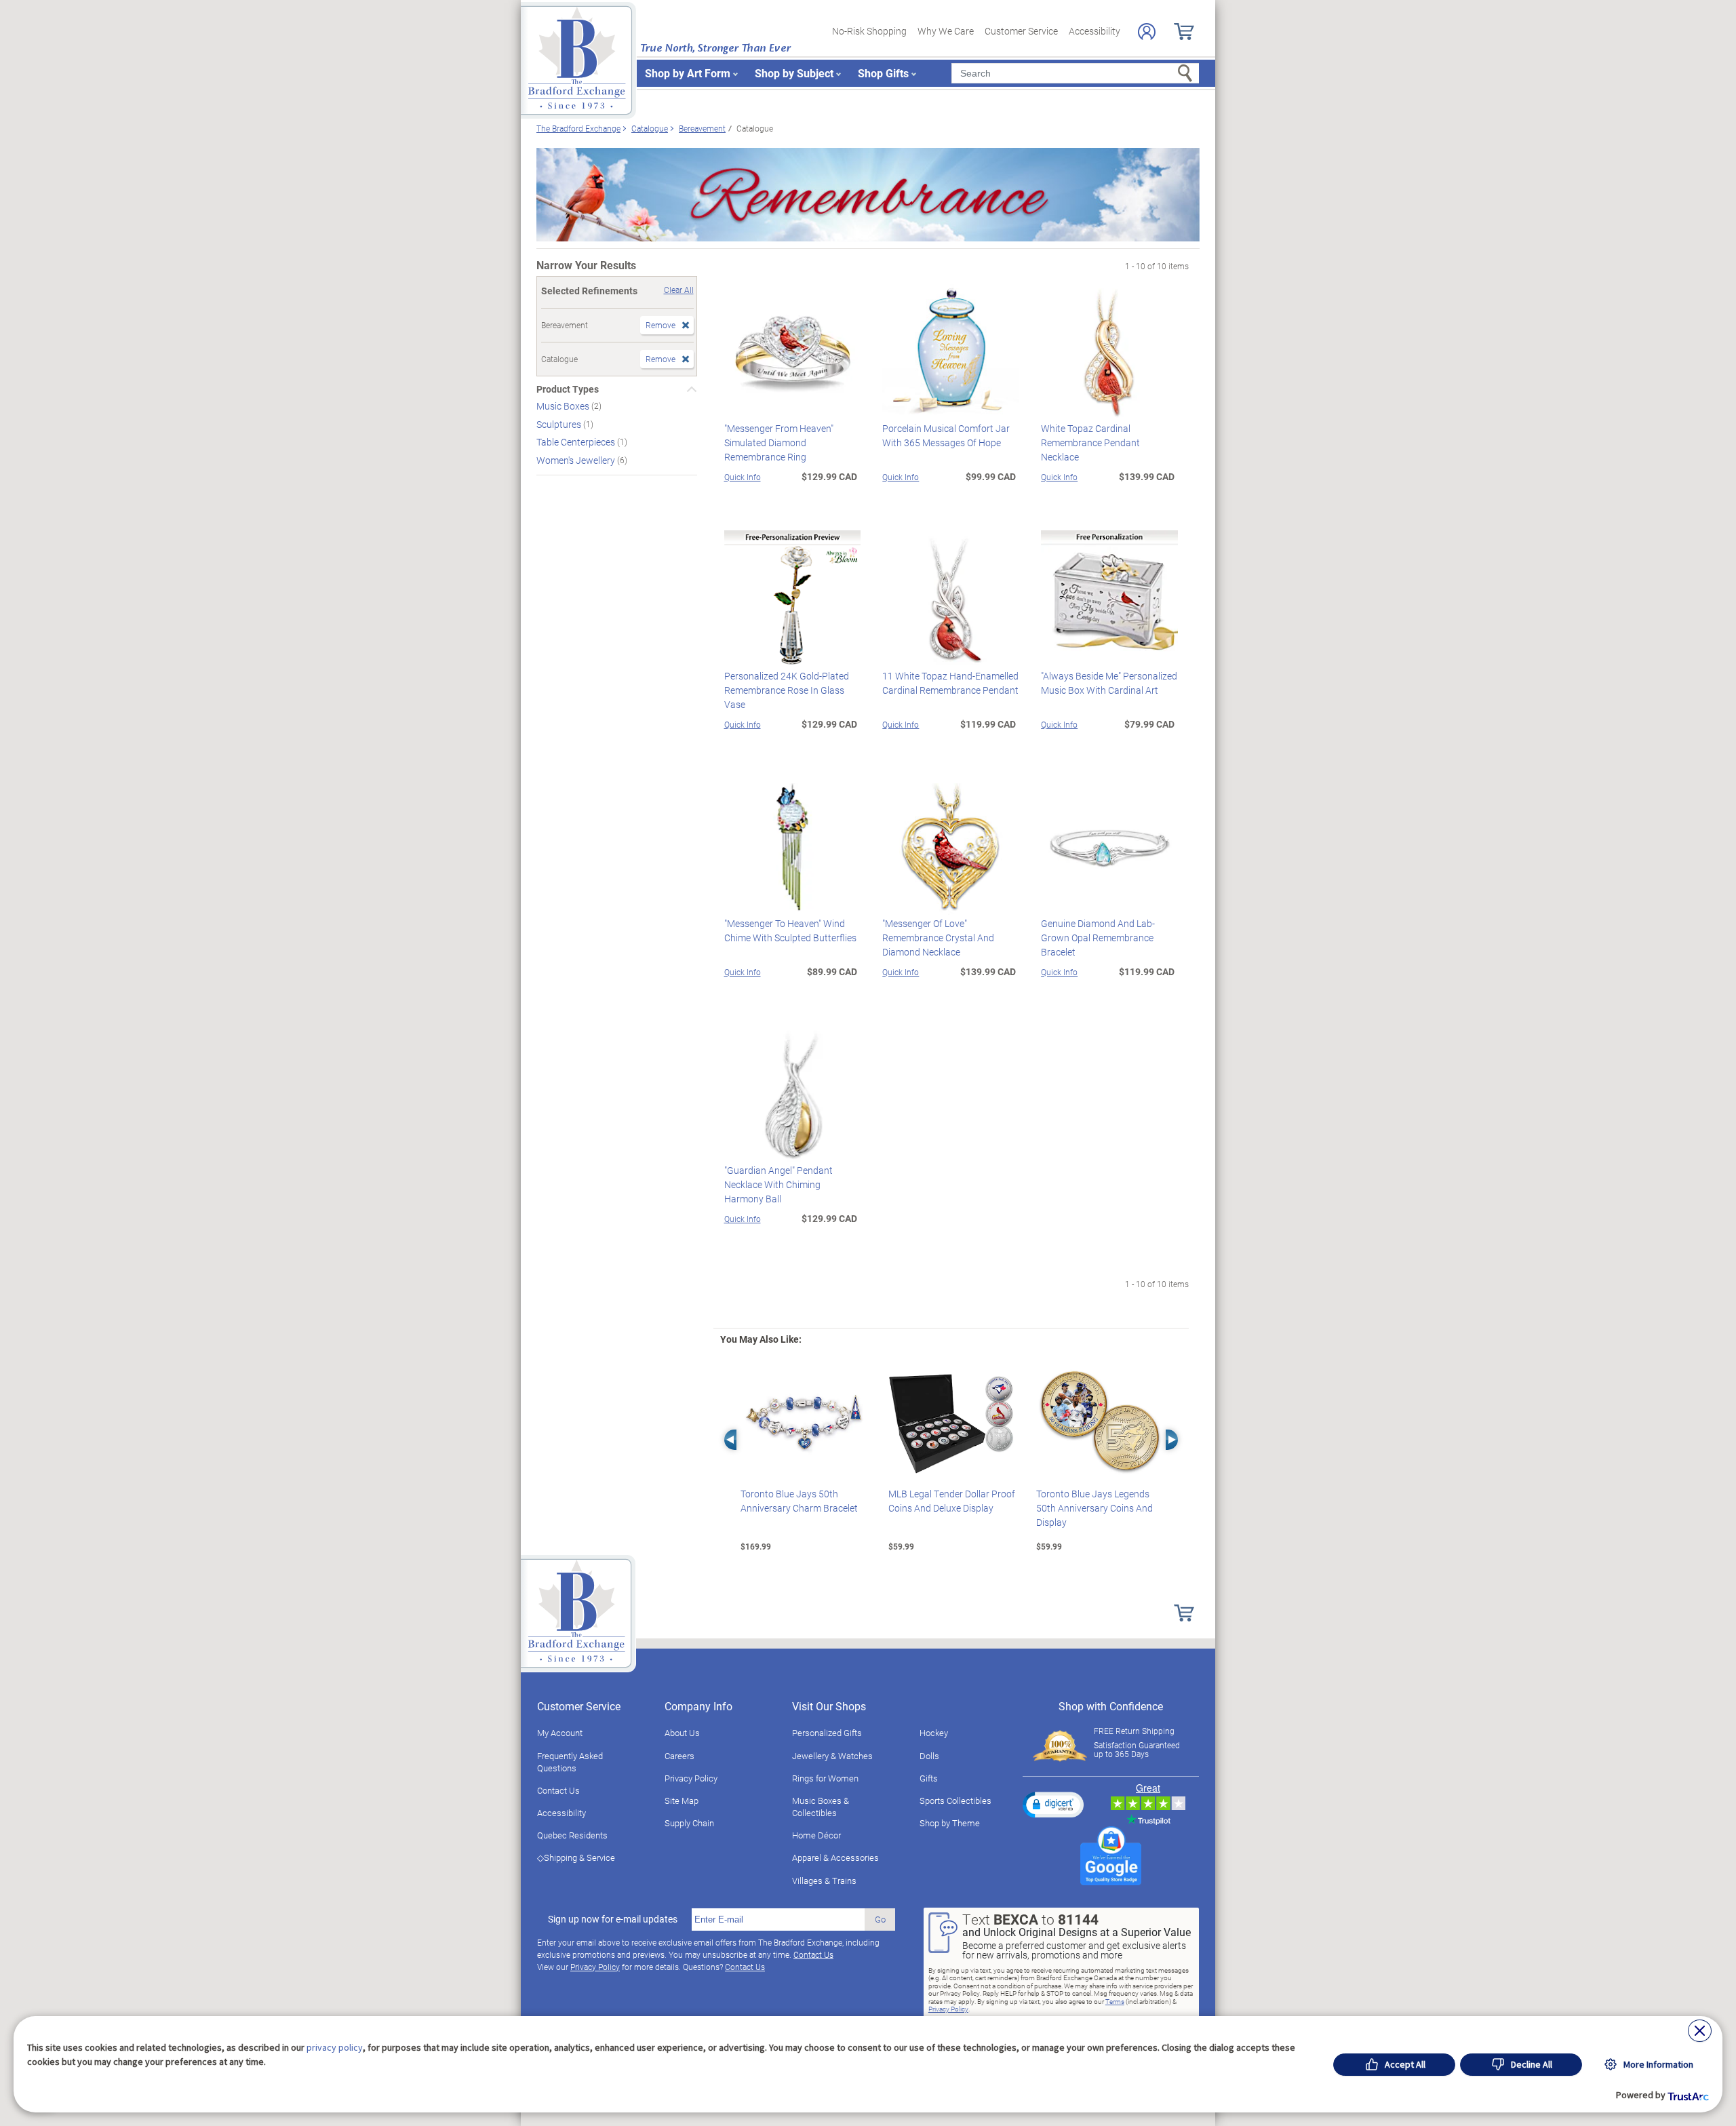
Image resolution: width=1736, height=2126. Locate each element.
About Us (682, 1733)
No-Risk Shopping (869, 31)
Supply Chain (689, 1823)
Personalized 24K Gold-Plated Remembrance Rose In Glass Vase (787, 690)
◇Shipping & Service (576, 1857)
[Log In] (1147, 32)
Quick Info (743, 477)
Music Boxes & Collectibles (821, 1807)
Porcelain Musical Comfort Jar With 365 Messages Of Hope (946, 435)
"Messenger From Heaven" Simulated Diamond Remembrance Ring (779, 442)
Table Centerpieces (577, 442)
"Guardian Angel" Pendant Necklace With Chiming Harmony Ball (778, 1184)
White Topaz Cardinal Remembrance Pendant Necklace (1090, 442)
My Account (560, 1733)
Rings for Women (825, 1778)
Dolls (929, 1756)
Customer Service (1021, 31)
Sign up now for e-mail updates (613, 1919)
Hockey (934, 1733)
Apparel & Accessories (835, 1857)
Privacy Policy (691, 1778)
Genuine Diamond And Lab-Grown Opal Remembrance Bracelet (1098, 938)
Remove (660, 325)
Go (880, 1919)
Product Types (568, 389)
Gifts (929, 1778)
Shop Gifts (883, 73)
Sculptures (560, 424)
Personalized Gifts (827, 1733)
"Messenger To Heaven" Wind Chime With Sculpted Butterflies (790, 930)
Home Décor (816, 1835)
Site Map (682, 1800)
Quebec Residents (572, 1835)
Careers (679, 1756)
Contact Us (558, 1790)
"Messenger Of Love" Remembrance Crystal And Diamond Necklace (938, 938)
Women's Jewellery (577, 460)
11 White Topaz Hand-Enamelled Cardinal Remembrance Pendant (950, 683)
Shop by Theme (950, 1823)
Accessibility (1094, 31)
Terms (1115, 2001)
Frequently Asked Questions (570, 1762)
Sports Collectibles (955, 1800)
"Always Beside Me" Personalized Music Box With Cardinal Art (1109, 683)
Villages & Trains (824, 1881)
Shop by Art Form (688, 73)
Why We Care (946, 31)
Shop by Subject (794, 73)
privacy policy (335, 2047)
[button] (1053, 1805)
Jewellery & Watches (832, 1756)
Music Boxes (564, 406)
